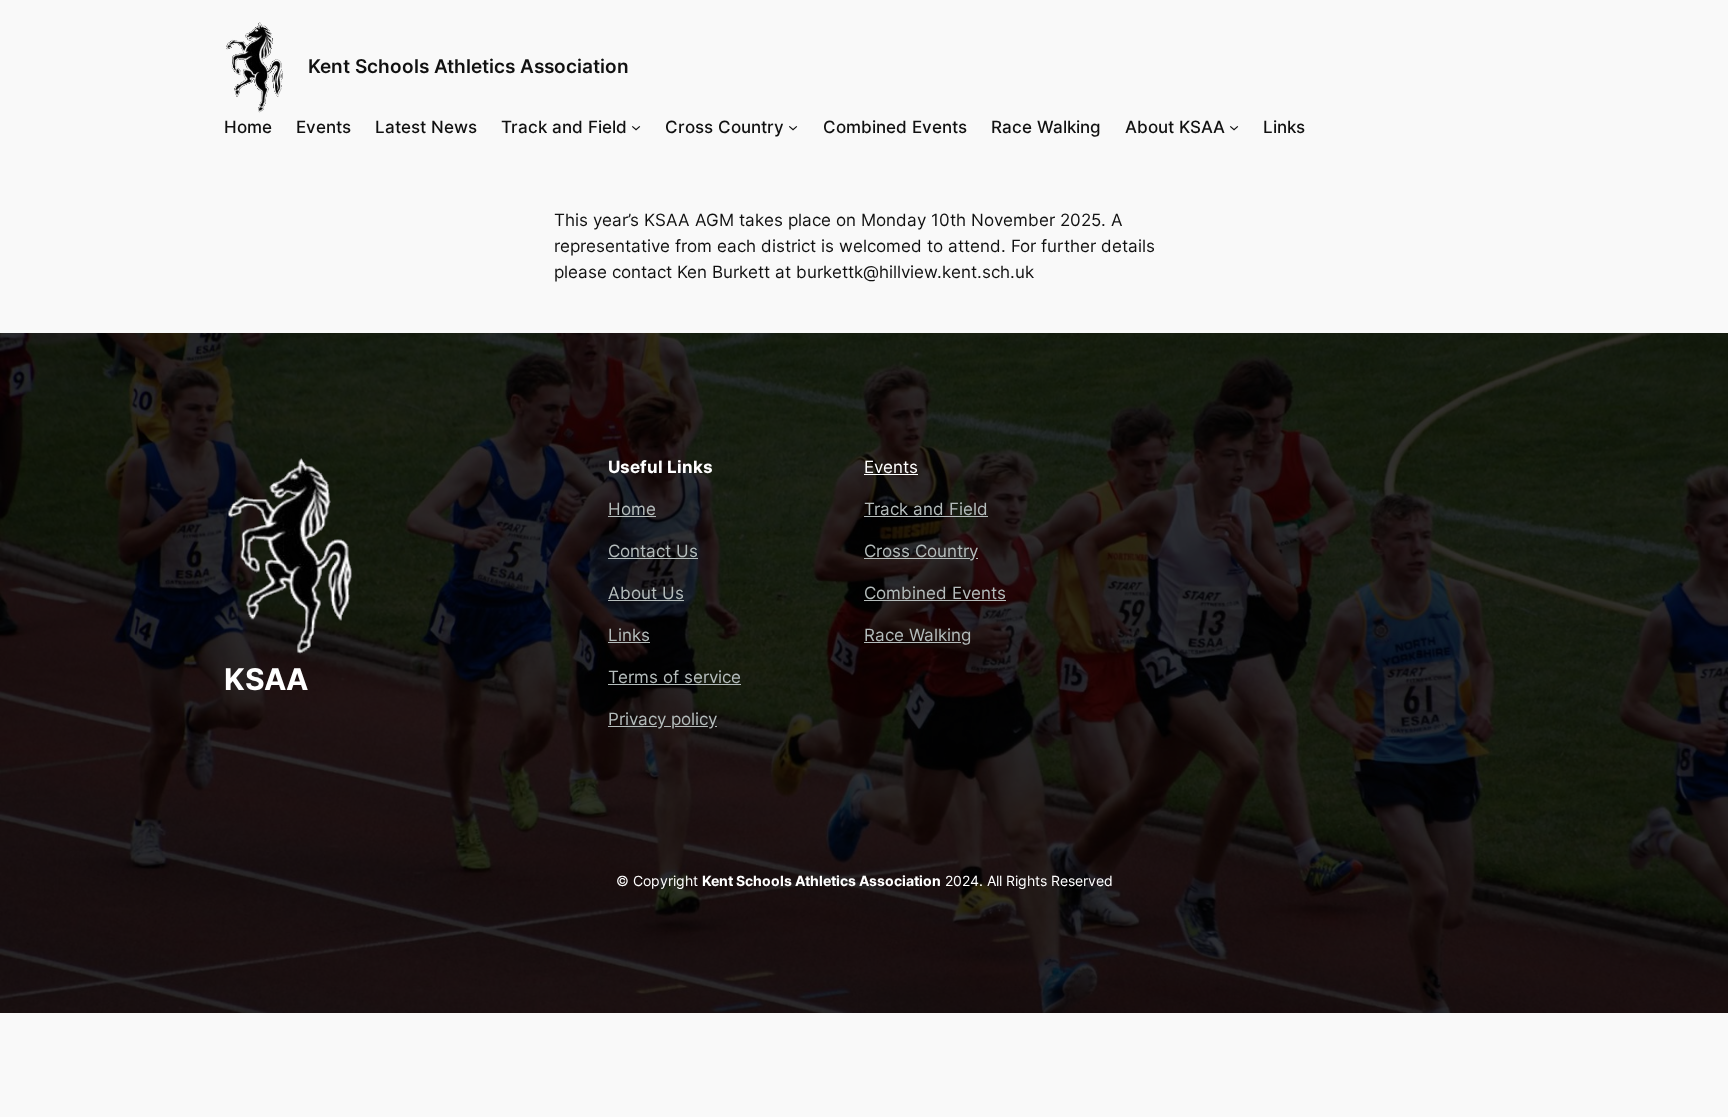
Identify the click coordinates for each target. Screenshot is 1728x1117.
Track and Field (926, 509)
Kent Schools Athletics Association (468, 66)
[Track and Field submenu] (636, 127)
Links (629, 635)
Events (891, 467)
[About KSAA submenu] (1234, 127)
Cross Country (921, 551)
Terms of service (674, 677)
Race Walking (917, 635)
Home (632, 509)
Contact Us (653, 551)
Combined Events (935, 593)
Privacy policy (662, 719)
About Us (646, 593)
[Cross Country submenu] (793, 127)
